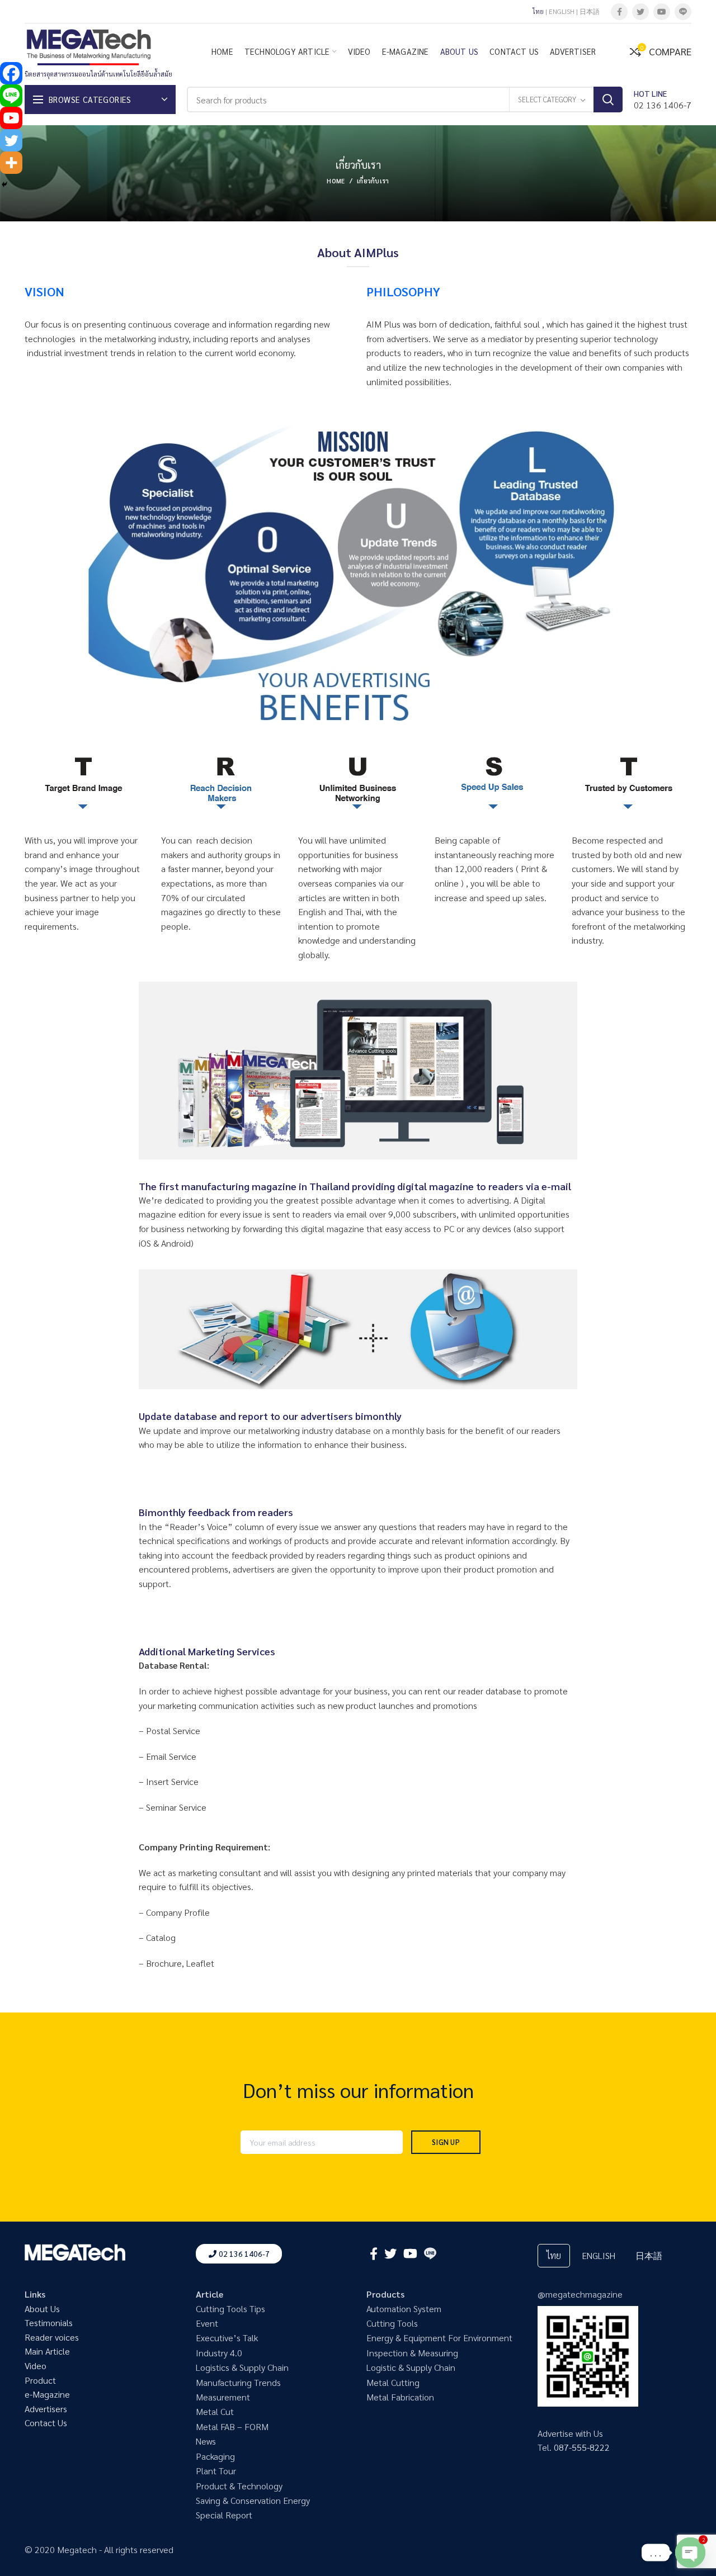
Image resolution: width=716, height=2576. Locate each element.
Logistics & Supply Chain (242, 2367)
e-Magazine (47, 2394)
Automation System (404, 2309)
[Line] (11, 96)
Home (336, 181)
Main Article (47, 2351)
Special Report (224, 2515)
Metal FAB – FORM (232, 2426)
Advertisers (46, 2409)
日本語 (590, 11)
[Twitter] (640, 12)
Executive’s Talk (227, 2338)
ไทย (538, 11)
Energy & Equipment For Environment (439, 2338)
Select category (547, 99)
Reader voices (52, 2337)
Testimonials (49, 2322)
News (206, 2441)
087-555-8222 (582, 2447)
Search (608, 100)
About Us (42, 2309)
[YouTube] (662, 12)
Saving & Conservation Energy (253, 2500)
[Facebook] (619, 12)
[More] (11, 163)
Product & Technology (239, 2486)
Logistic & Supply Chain (411, 2367)
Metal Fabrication (400, 2397)
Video (36, 2366)
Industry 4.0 (219, 2353)
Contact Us (46, 2423)
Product (40, 2380)
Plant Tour (216, 2471)
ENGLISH (562, 11)
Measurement (223, 2397)
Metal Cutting (393, 2382)
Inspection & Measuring (412, 2353)
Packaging (215, 2456)
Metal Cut (215, 2411)
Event (207, 2323)
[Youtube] (11, 118)
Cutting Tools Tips (230, 2309)
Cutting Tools (392, 2323)
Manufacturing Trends (238, 2382)
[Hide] (4, 184)
